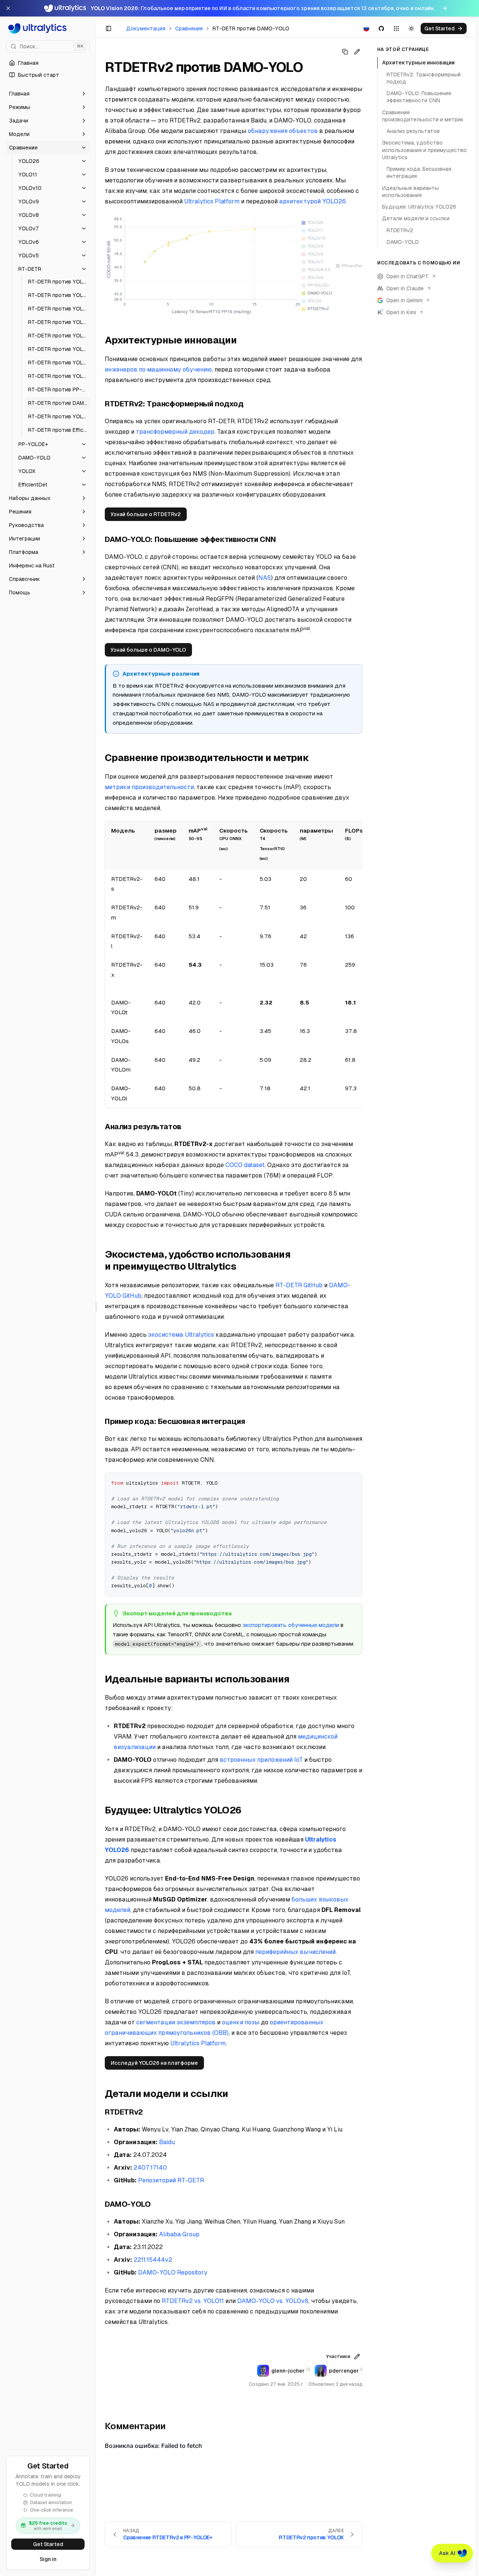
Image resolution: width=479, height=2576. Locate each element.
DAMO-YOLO (403, 242)
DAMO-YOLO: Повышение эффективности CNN (419, 97)
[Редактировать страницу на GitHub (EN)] (357, 52)
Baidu (167, 2142)
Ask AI (447, 2553)
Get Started (48, 2544)
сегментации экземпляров (176, 2022)
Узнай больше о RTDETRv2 (146, 514)
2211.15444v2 (153, 2260)
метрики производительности (149, 787)
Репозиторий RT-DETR (171, 2180)
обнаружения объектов (283, 131)
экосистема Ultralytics (181, 1335)
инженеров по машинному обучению (158, 369)
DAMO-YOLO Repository (173, 2272)
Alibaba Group (179, 2234)
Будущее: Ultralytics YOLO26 (419, 207)
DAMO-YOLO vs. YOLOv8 (273, 2301)
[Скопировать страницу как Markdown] (345, 52)
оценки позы (241, 2022)
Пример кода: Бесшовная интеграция (419, 172)
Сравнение (189, 28)
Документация (146, 28)
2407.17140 (150, 2168)
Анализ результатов (413, 131)
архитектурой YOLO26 (312, 201)
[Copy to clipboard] (354, 1481)
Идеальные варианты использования (411, 191)
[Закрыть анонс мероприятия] (8, 8)
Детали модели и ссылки (416, 218)
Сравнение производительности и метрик (423, 116)
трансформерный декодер (175, 432)
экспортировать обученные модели (291, 1625)
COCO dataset (245, 1165)
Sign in (48, 2559)
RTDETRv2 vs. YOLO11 (193, 2301)
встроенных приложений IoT (261, 1760)
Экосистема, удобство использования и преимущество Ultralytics (424, 150)
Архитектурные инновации (418, 63)
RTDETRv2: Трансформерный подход (424, 78)
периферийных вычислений (295, 1952)
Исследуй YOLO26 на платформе (154, 2063)
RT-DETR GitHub (299, 1285)
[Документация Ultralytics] (48, 28)
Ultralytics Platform (212, 201)
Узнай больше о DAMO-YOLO (148, 650)
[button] (48, 94)
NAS (265, 578)
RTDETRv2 (400, 230)
